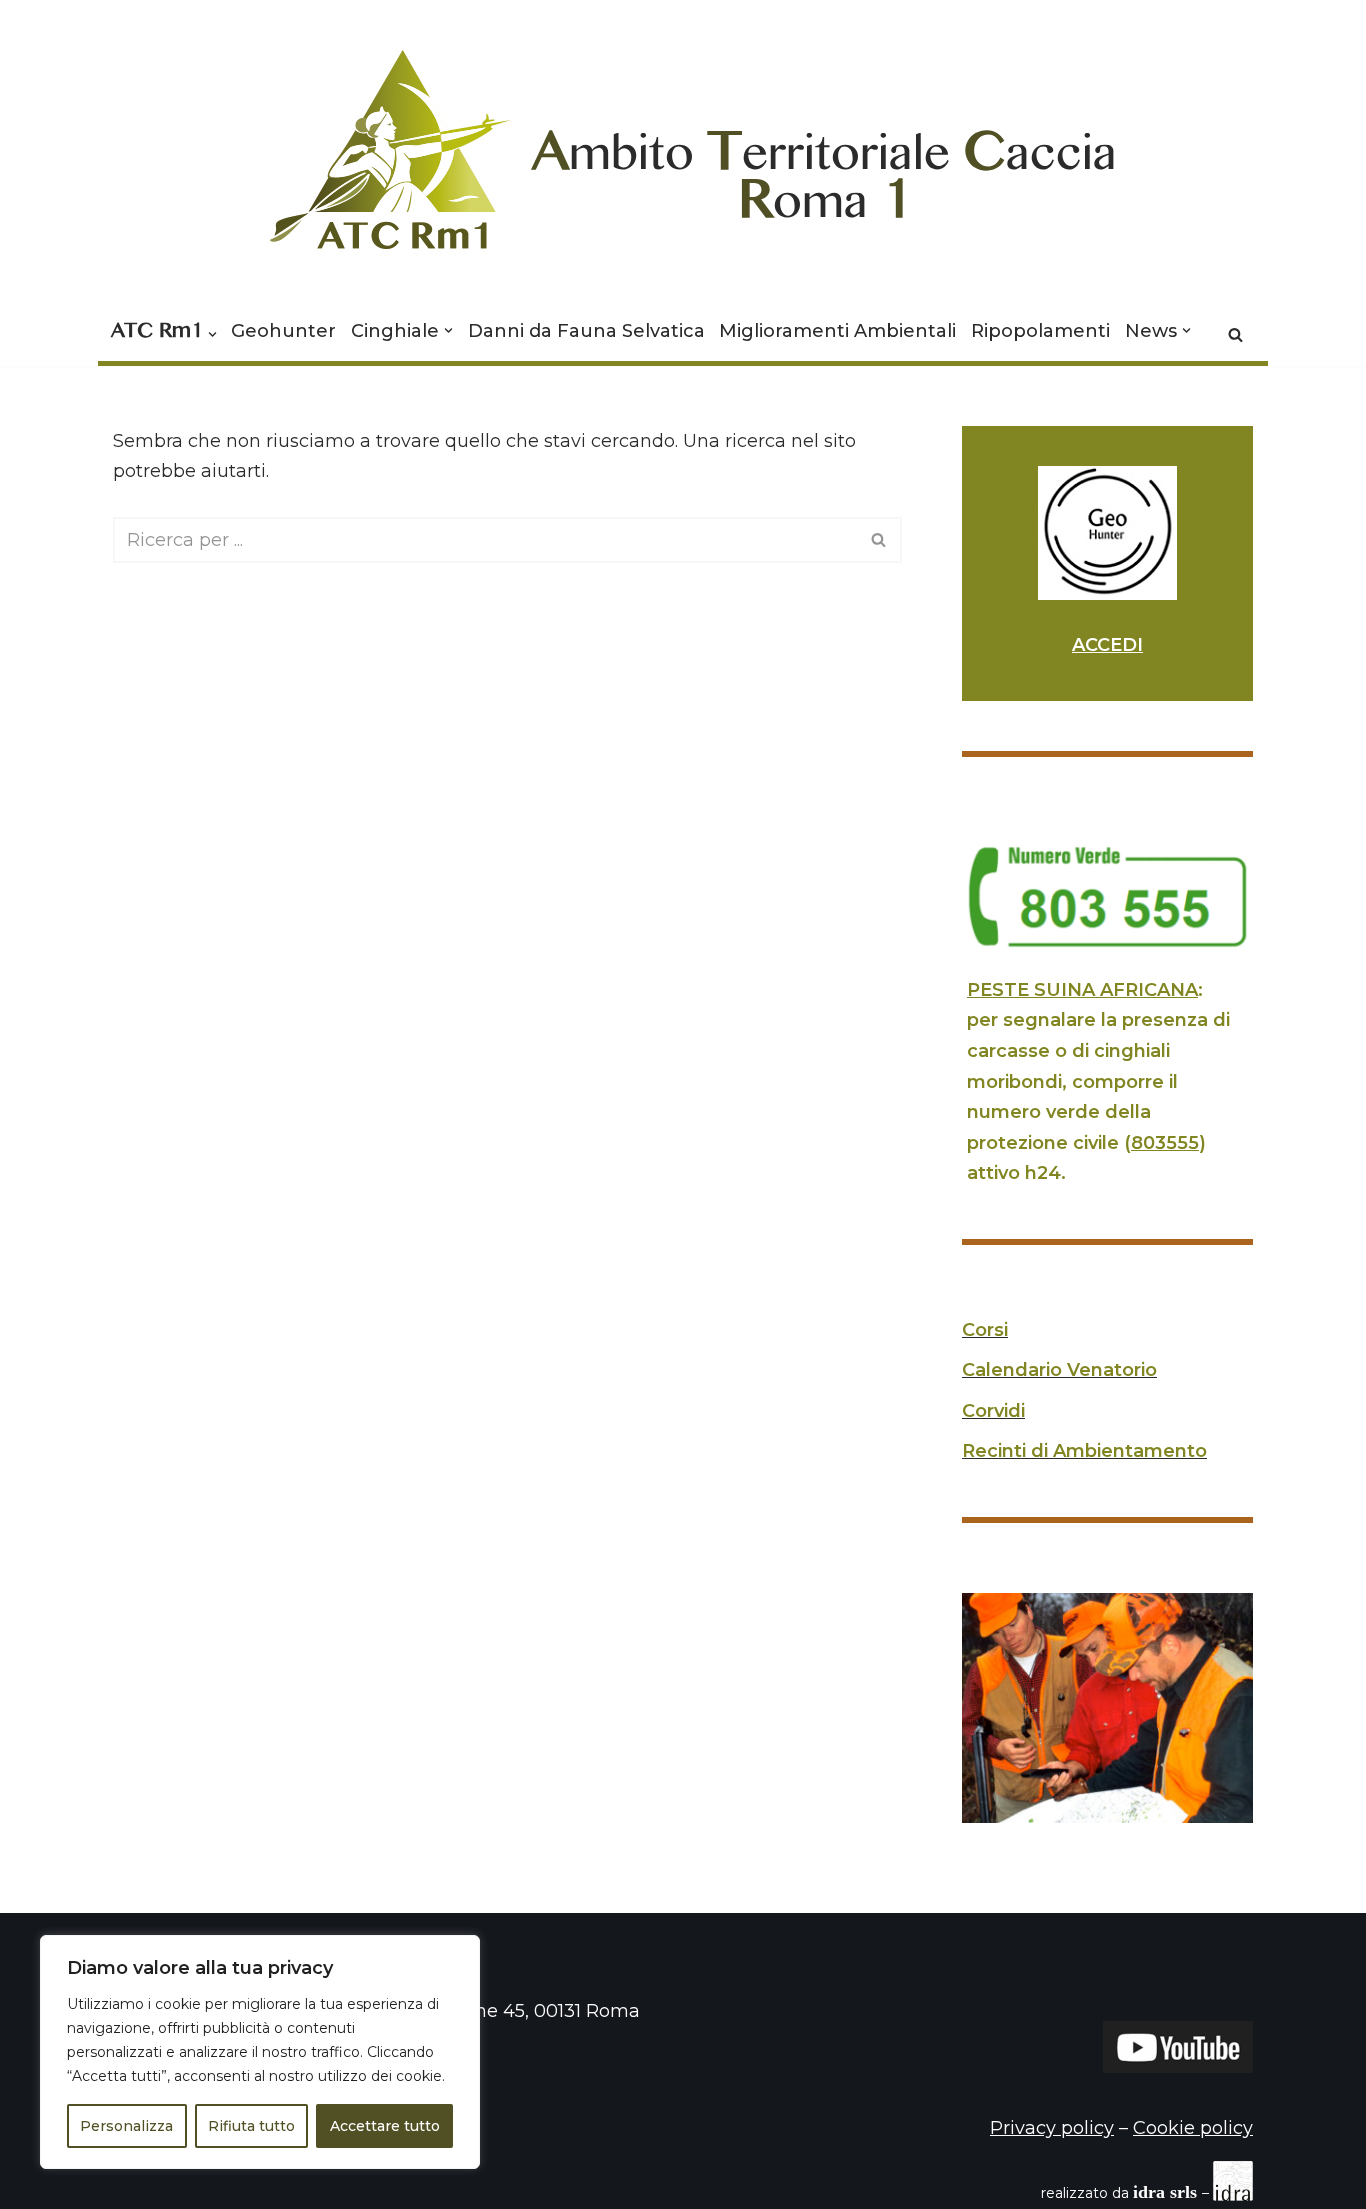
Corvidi (993, 1411)
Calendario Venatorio (1059, 1370)
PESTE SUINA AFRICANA (1082, 990)
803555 (1165, 1143)
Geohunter (283, 331)
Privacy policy (1052, 2128)
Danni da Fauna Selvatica (586, 331)
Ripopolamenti (1040, 331)
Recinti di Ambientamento (1084, 1451)
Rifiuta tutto (251, 2126)
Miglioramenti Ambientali (837, 331)
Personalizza (126, 2126)
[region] (260, 2052)
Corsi (985, 1330)
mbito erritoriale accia (824, 163)
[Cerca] (1235, 334)
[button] (212, 334)
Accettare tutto (385, 2126)
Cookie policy (1193, 2128)
